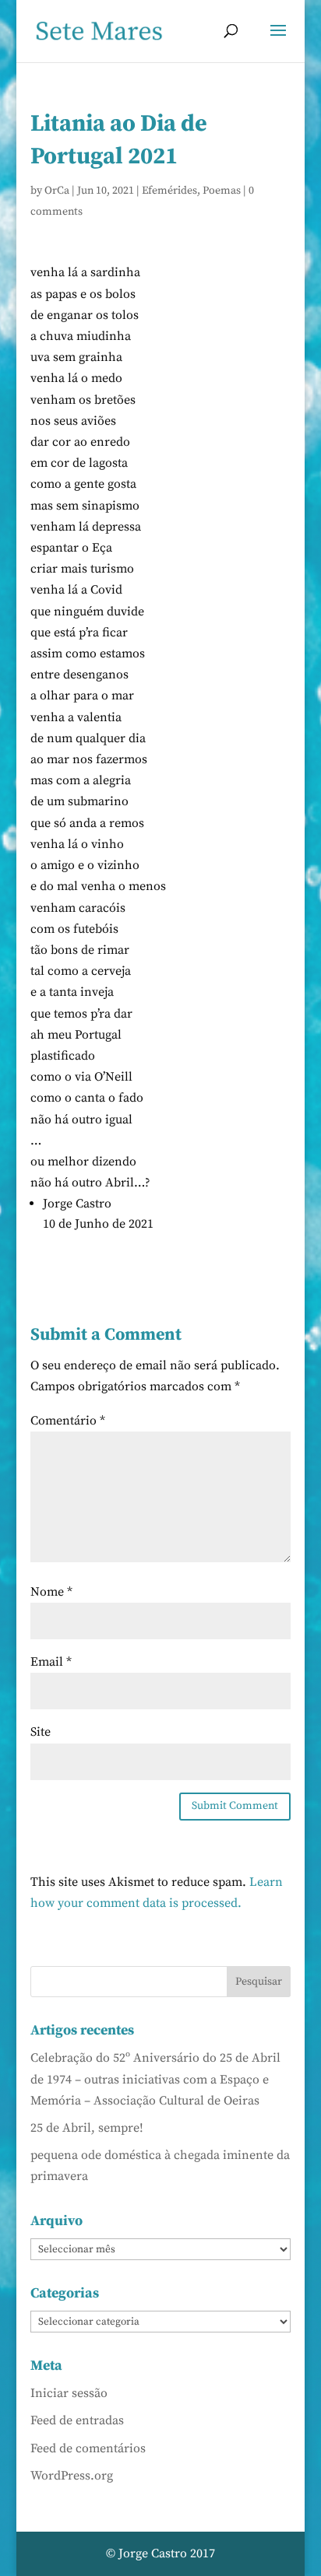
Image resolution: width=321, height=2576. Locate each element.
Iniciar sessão (69, 2393)
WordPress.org (72, 2476)
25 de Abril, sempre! (87, 2128)
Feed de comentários (88, 2448)
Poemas (222, 191)
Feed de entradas (77, 2420)
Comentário (68, 1421)
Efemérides (169, 191)
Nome (51, 1592)
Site (41, 1732)
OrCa (57, 191)
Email (51, 1662)
